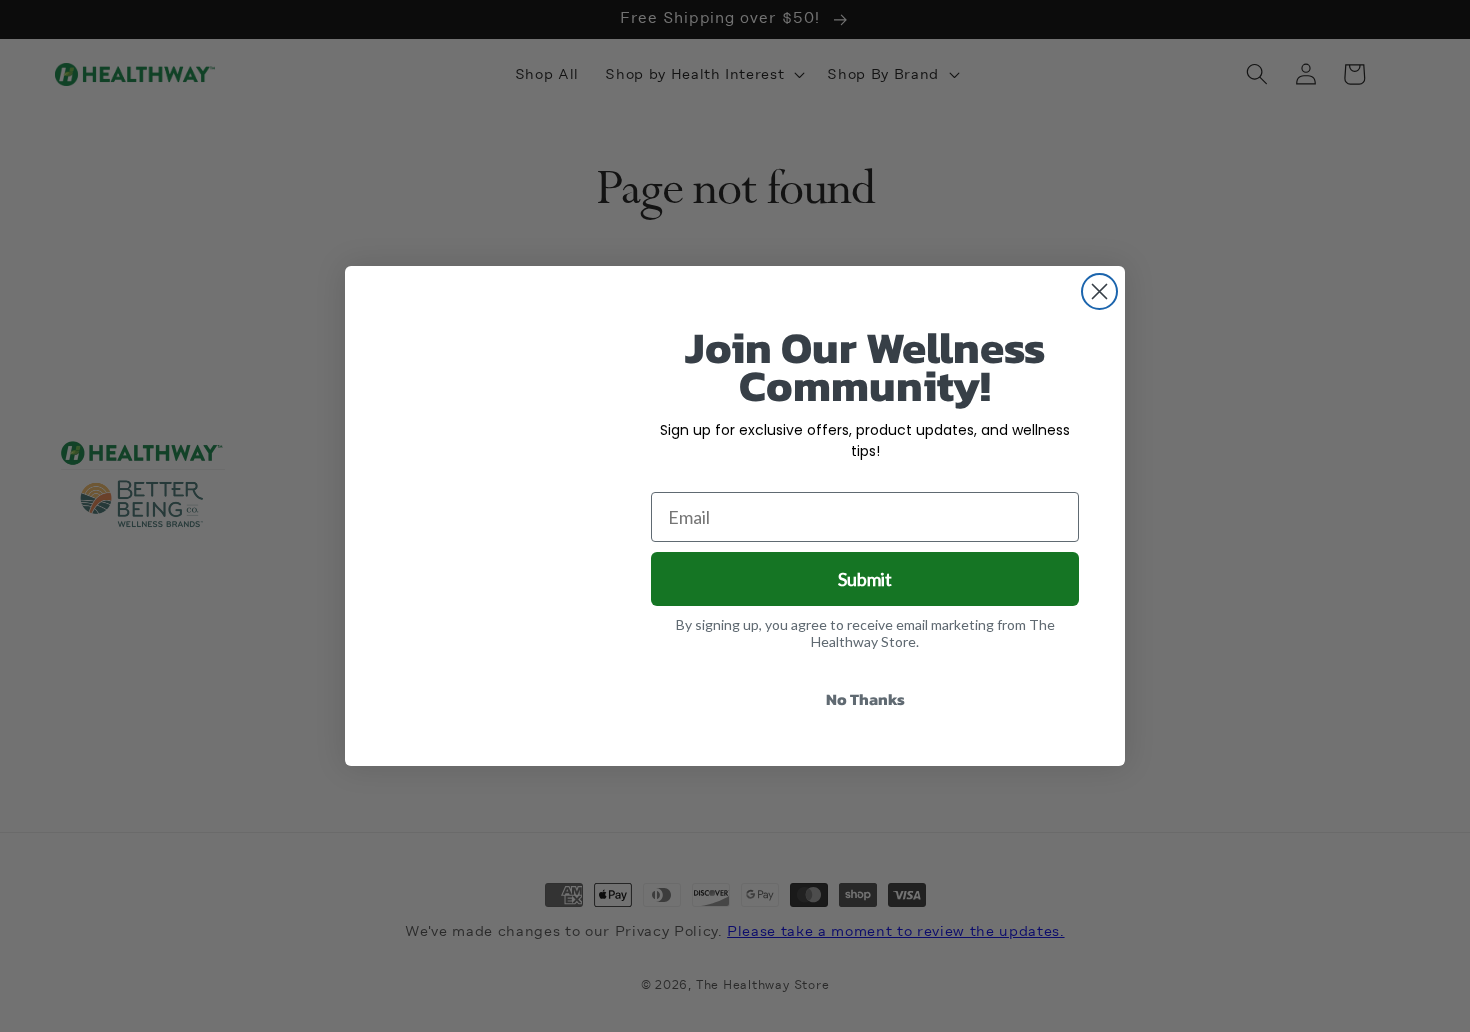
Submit (865, 579)
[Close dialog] (1099, 291)
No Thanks (865, 699)
